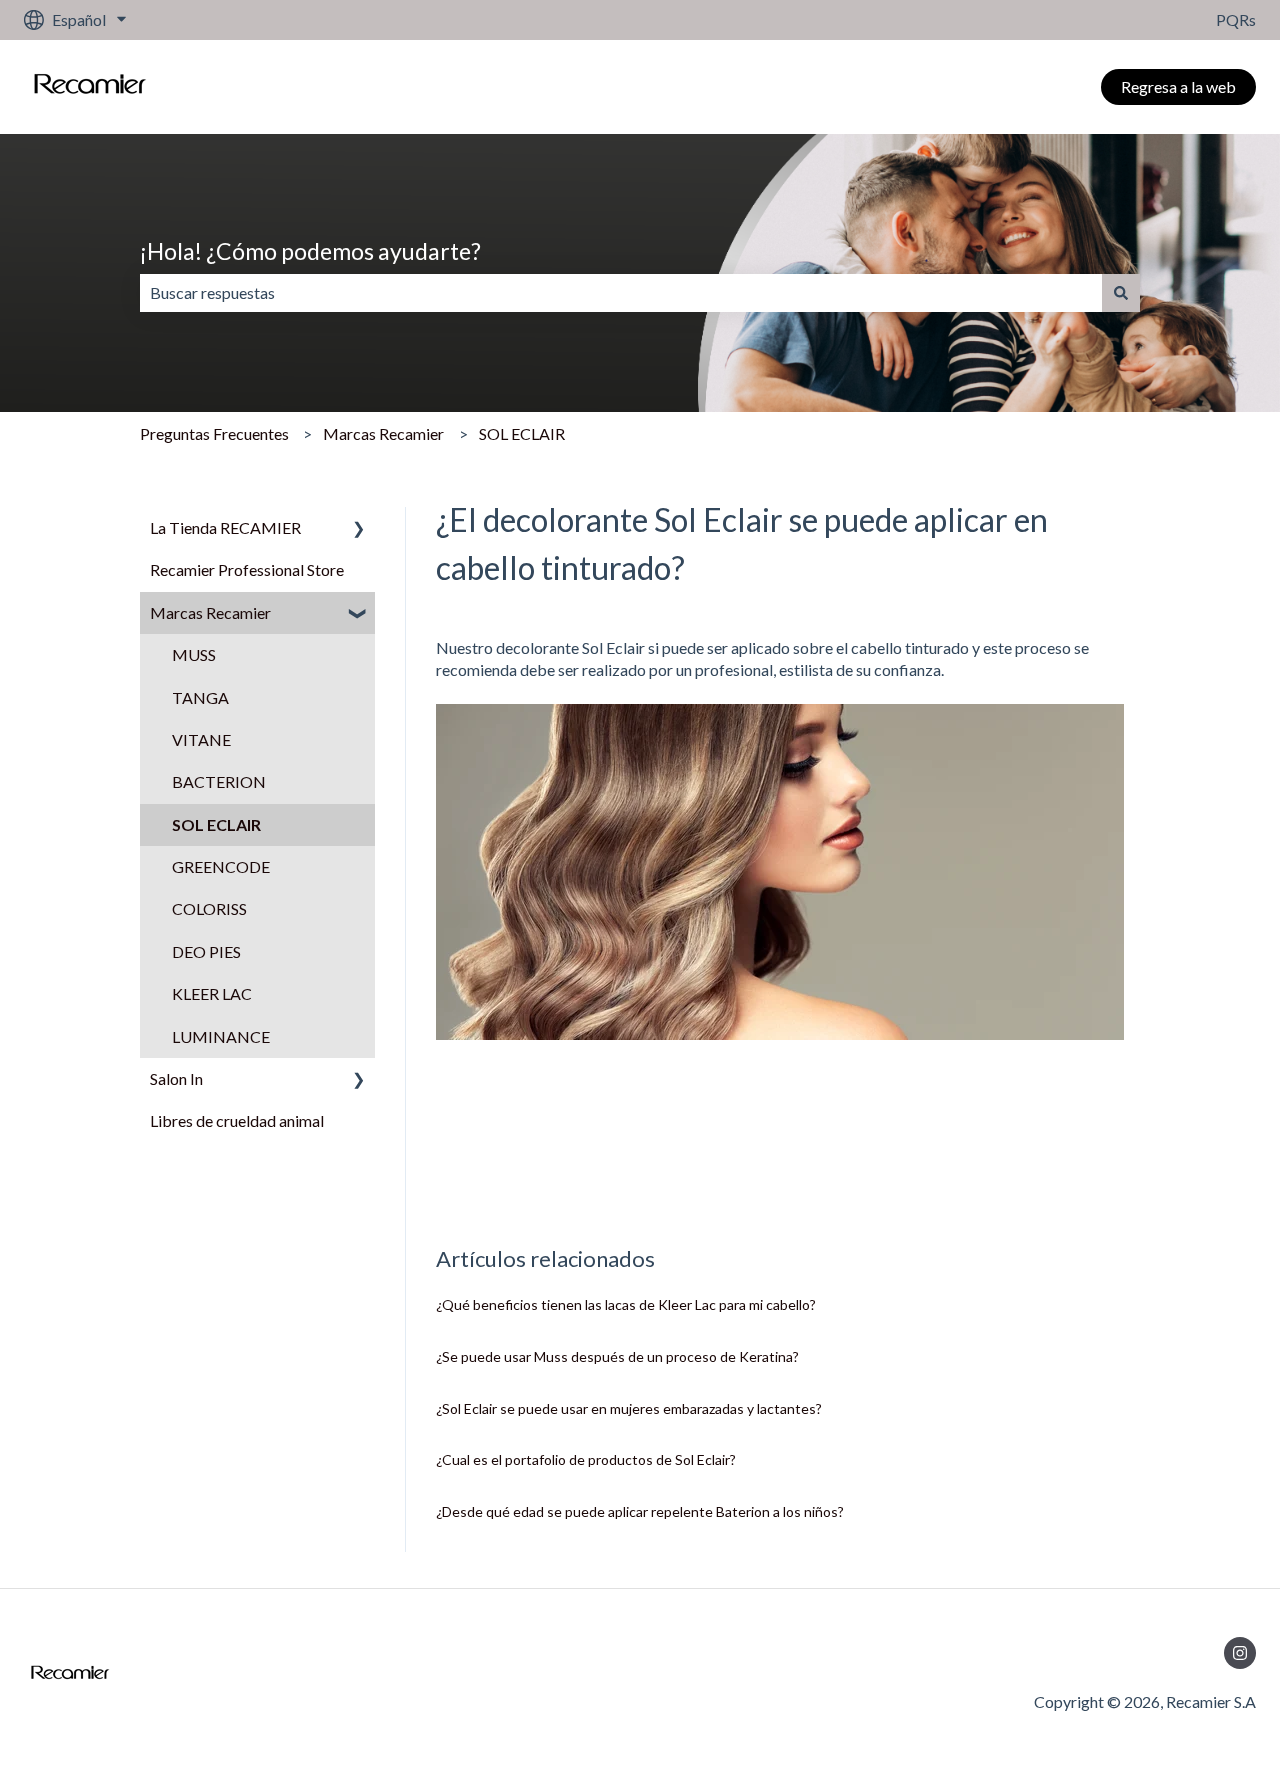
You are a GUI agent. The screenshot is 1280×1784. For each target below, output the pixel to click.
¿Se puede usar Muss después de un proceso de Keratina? (617, 1356)
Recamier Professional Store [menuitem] (247, 569)
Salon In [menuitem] (176, 1078)
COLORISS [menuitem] (209, 908)
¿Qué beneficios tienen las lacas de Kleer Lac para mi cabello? (626, 1304)
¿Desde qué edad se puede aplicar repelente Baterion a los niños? (640, 1511)
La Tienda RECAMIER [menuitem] (225, 527)
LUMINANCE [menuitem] (221, 1036)
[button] (359, 529)
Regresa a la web (1178, 86)
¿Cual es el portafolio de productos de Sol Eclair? (586, 1459)
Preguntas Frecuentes (214, 433)
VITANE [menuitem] (201, 739)
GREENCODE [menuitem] (221, 866)
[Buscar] (1121, 293)
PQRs (1236, 19)
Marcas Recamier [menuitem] (210, 612)
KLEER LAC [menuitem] (212, 993)
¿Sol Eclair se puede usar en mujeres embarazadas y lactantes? (629, 1408)
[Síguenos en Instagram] (1240, 1653)
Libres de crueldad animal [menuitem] (237, 1120)
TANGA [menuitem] (200, 697)
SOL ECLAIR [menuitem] (216, 824)
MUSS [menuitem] (194, 654)
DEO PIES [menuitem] (206, 951)
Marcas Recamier (383, 433)
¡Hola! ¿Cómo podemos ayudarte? (310, 251)
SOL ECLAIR (522, 433)
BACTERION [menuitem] (219, 781)
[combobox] (621, 293)
